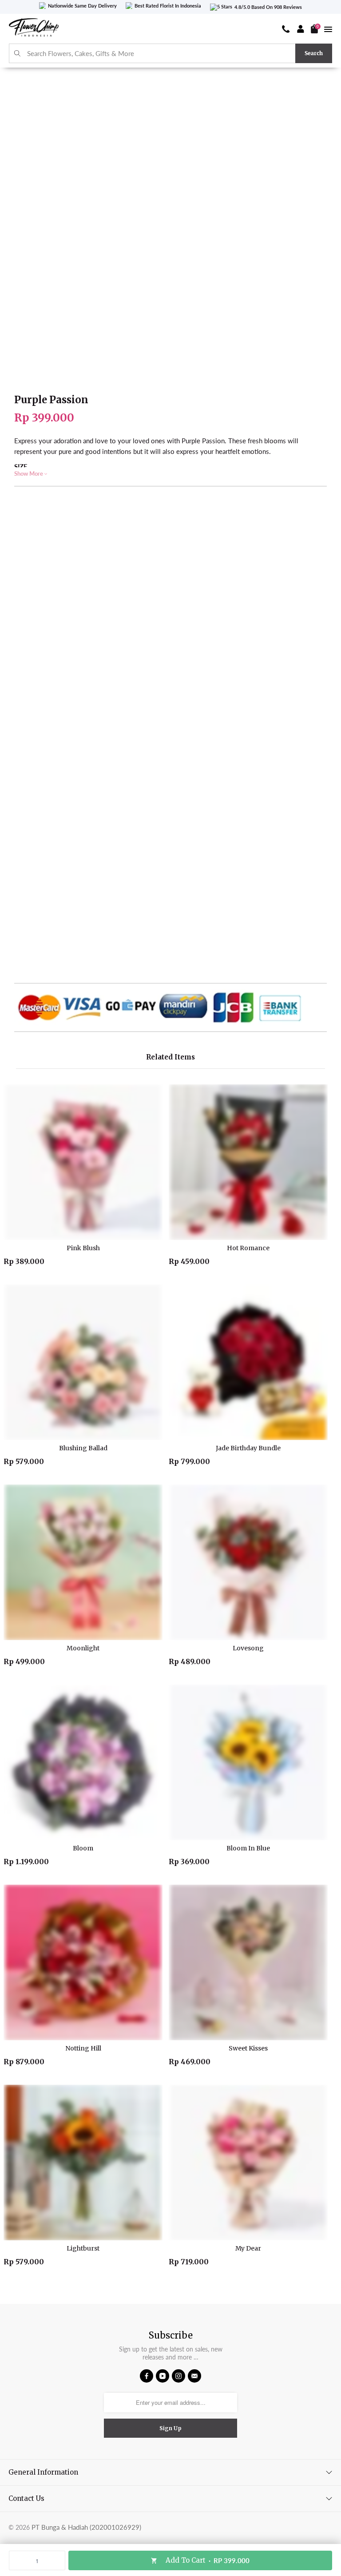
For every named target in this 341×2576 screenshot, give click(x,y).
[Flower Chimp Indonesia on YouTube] (163, 2376)
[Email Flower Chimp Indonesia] (194, 2376)
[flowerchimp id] (34, 29)
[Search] (18, 54)
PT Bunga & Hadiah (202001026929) (86, 2527)
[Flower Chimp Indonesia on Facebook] (147, 2376)
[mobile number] (286, 29)
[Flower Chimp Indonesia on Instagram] (178, 2376)
